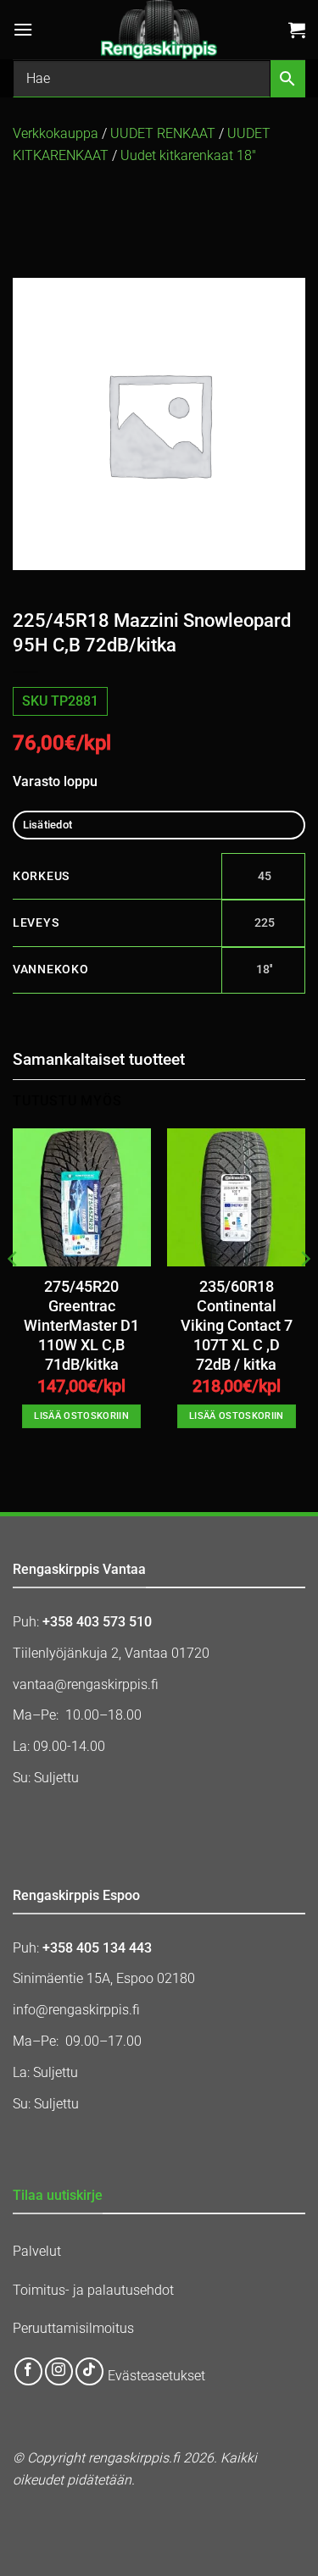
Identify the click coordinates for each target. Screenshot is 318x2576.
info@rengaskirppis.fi (76, 2010)
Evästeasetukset (156, 2376)
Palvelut (37, 2251)
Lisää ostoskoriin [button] (81, 1416)
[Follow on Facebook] (28, 2371)
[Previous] (14, 1293)
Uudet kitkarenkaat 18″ (188, 155)
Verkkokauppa (56, 133)
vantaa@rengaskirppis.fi (86, 1684)
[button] (23, 29)
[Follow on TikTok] (89, 2371)
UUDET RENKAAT (163, 133)
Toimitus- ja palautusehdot (93, 2290)
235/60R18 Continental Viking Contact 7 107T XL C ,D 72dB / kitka (237, 1326)
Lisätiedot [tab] (48, 825)
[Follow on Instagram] (59, 2371)
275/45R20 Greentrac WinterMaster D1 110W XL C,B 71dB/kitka (81, 1326)
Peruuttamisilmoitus (73, 2328)
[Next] (304, 1293)
